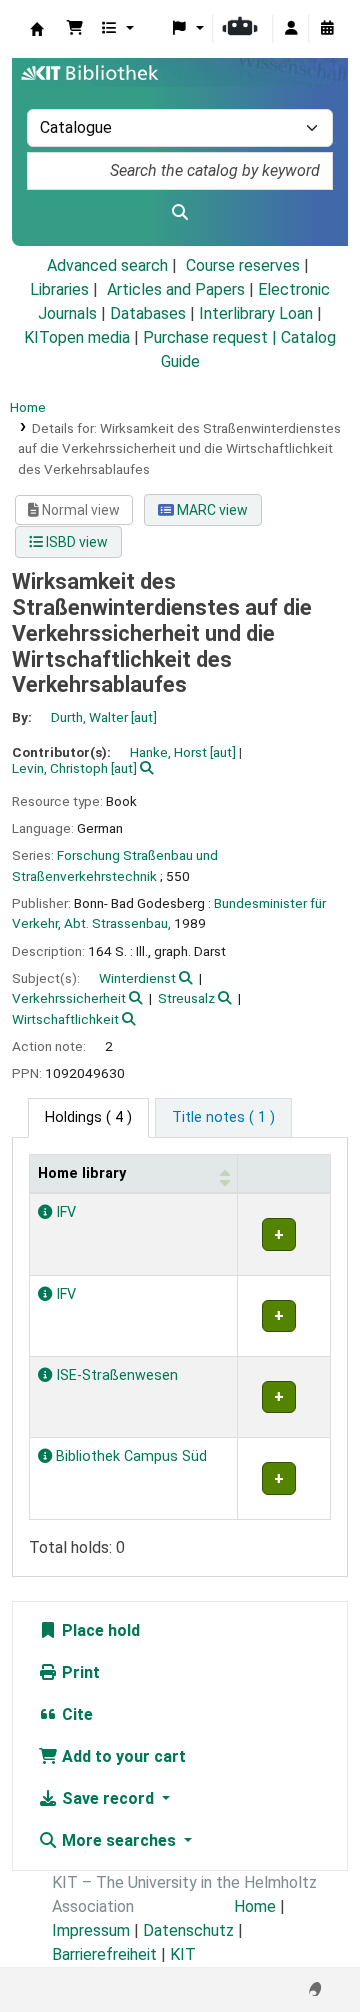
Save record (108, 1798)
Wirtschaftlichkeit (65, 1019)
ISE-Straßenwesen (115, 1375)
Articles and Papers (176, 289)
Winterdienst (137, 978)
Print (79, 1672)
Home (28, 407)
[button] (75, 29)
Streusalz (186, 998)
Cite (75, 1714)
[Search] (180, 213)
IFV (64, 1212)
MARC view (211, 510)
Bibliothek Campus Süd (129, 1456)
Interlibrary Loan (256, 313)
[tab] (223, 1118)
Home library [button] (82, 1173)
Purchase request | (212, 337)
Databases (148, 313)
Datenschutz (188, 1930)
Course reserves (243, 265)
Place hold (99, 1630)
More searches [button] (119, 1840)
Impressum (91, 1930)
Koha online (37, 29)
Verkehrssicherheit (69, 998)
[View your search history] (327, 29)
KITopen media (77, 337)
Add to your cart (122, 1756)
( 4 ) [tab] (88, 1117)
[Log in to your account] (291, 29)
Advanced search (107, 265)
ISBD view (75, 542)
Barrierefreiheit (104, 1954)
